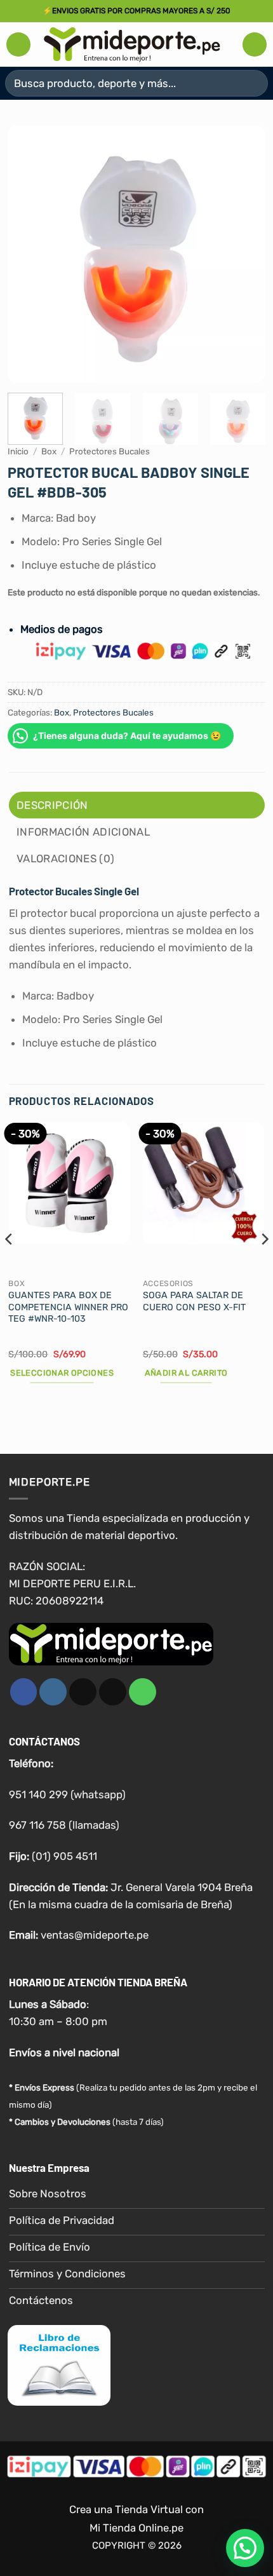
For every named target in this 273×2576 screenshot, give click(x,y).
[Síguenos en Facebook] (24, 1692)
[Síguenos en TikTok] (83, 1692)
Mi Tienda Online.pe (136, 2528)
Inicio (18, 451)
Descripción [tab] (52, 805)
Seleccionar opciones (62, 1373)
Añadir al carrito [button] (186, 1373)
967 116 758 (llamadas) (64, 1825)
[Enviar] (253, 83)
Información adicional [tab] (83, 832)
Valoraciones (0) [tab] (65, 858)
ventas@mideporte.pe (95, 1935)
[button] (18, 44)
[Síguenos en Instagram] (53, 1692)
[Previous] (29, 254)
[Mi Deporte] (132, 44)
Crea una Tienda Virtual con (136, 2509)
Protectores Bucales (110, 451)
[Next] (244, 254)
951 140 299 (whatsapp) (67, 1794)
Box (49, 451)
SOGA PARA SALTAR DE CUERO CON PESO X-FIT (194, 1301)
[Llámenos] (143, 1692)
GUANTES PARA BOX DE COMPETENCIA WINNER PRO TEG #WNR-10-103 (68, 1307)
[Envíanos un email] (113, 1692)
